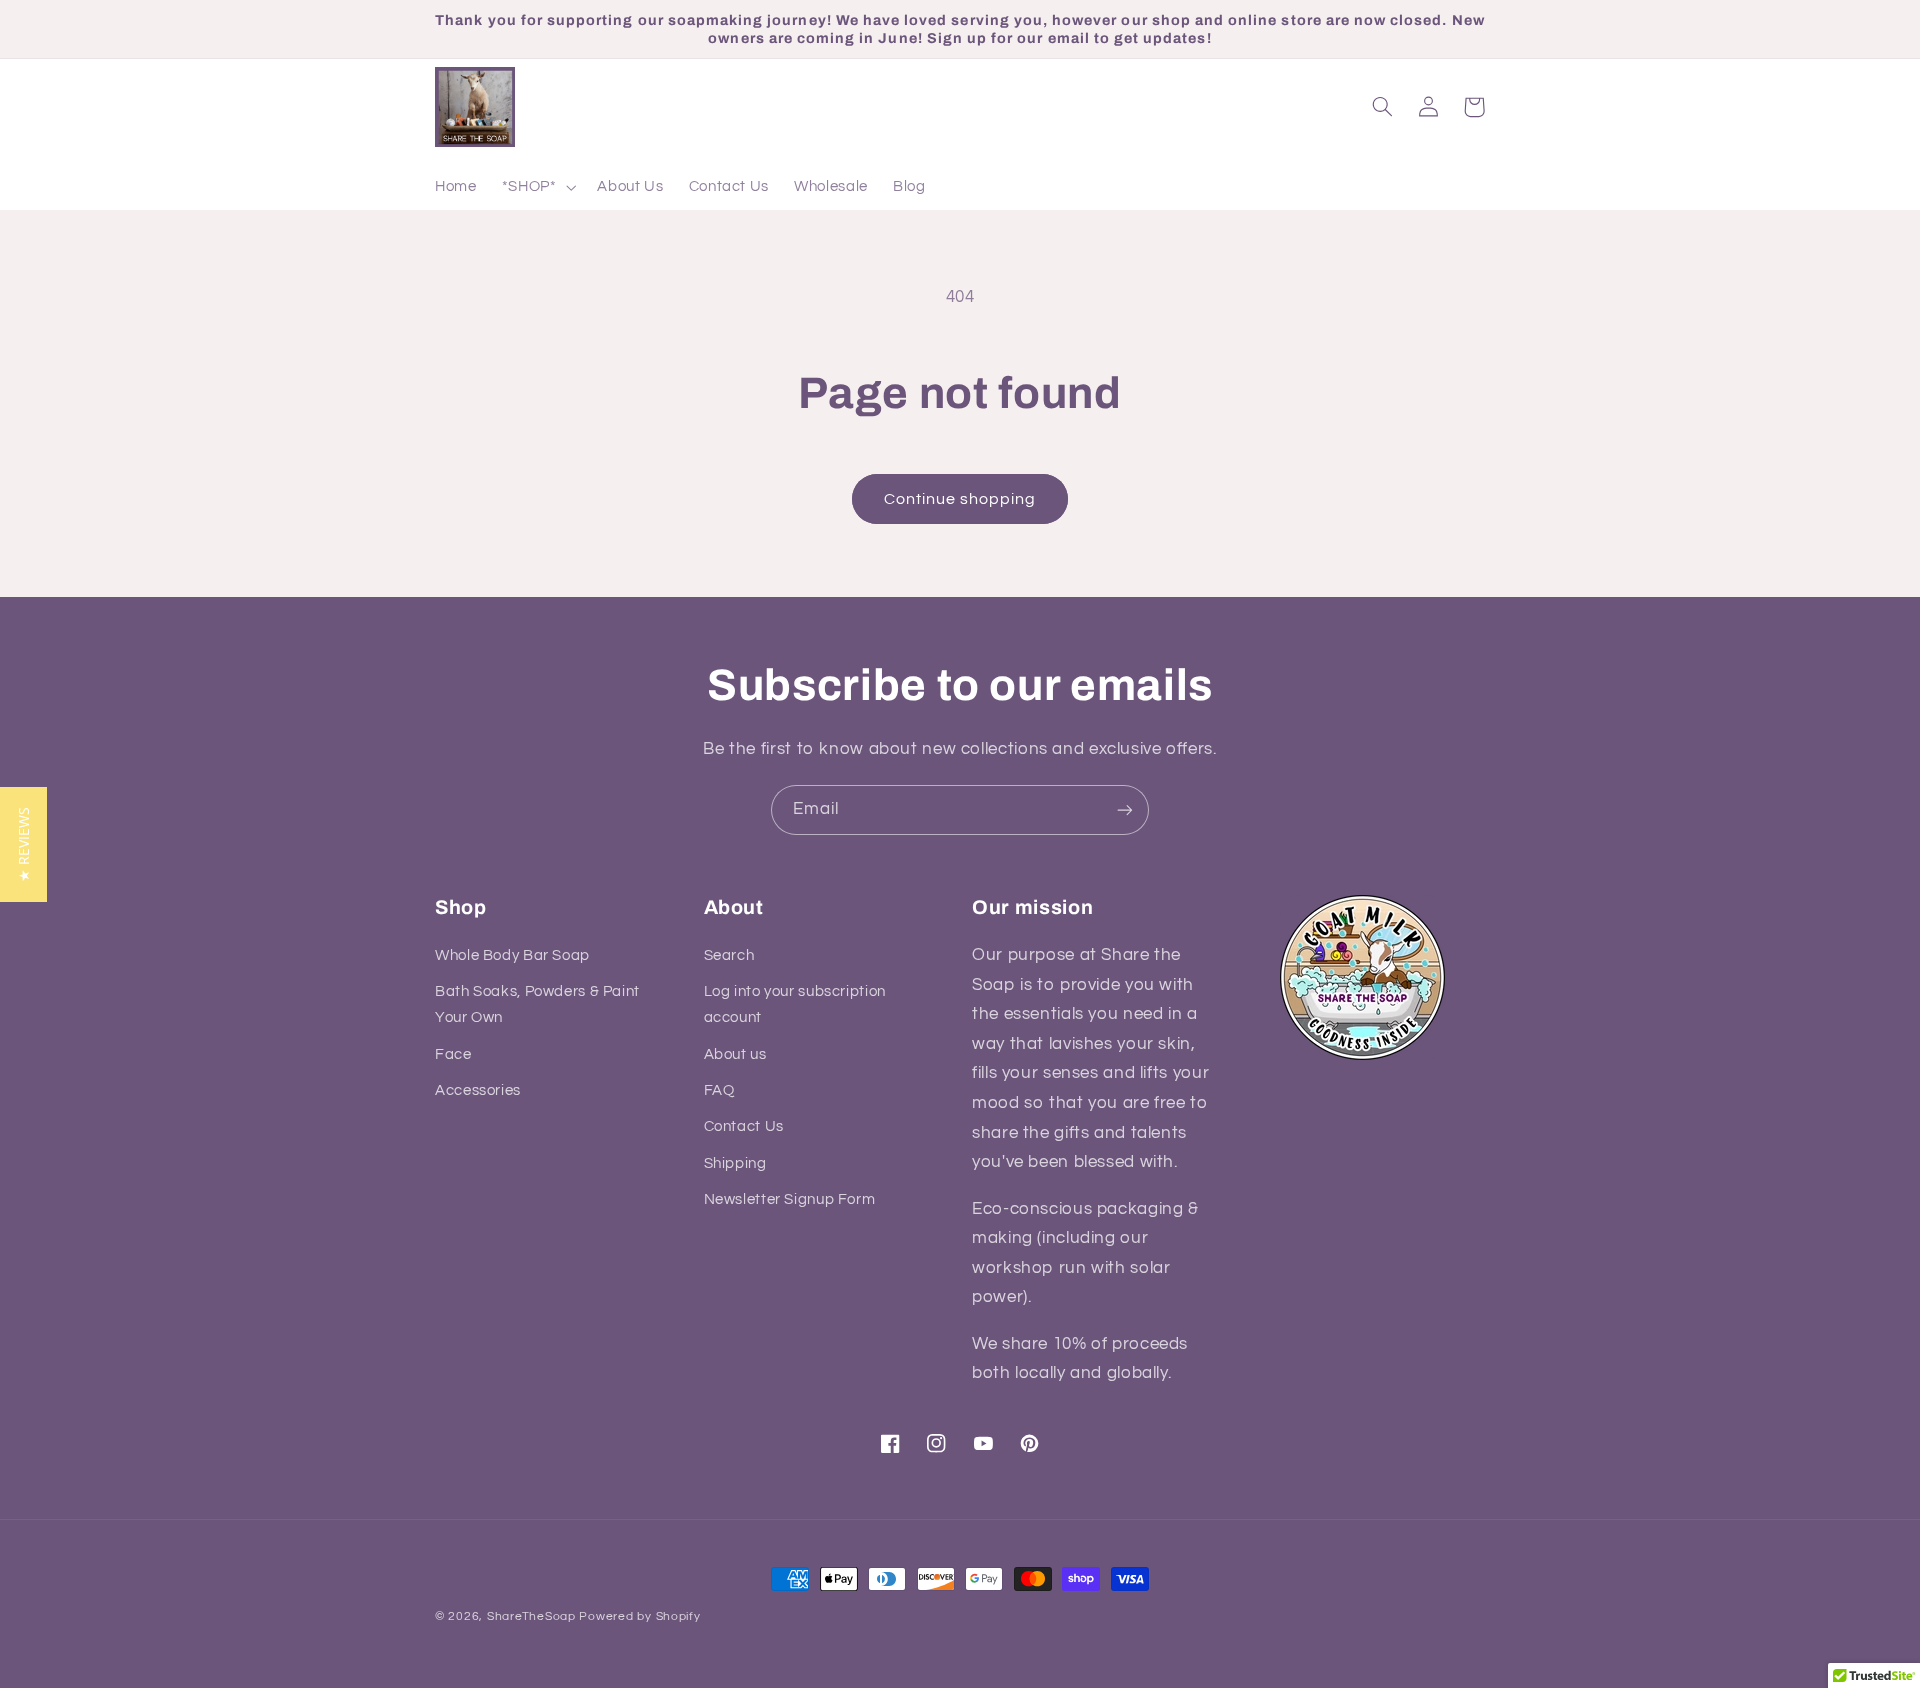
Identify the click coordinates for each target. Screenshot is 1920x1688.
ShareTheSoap (531, 1616)
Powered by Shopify (639, 1616)
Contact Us (744, 1126)
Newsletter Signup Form (790, 1199)
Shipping (735, 1163)
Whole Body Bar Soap (512, 955)
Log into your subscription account (795, 1004)
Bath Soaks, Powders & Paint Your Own (537, 1004)
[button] (537, 188)
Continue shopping (960, 499)
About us (735, 1054)
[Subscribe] (1125, 809)
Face (453, 1054)
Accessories (478, 1090)
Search (729, 955)
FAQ (719, 1090)
